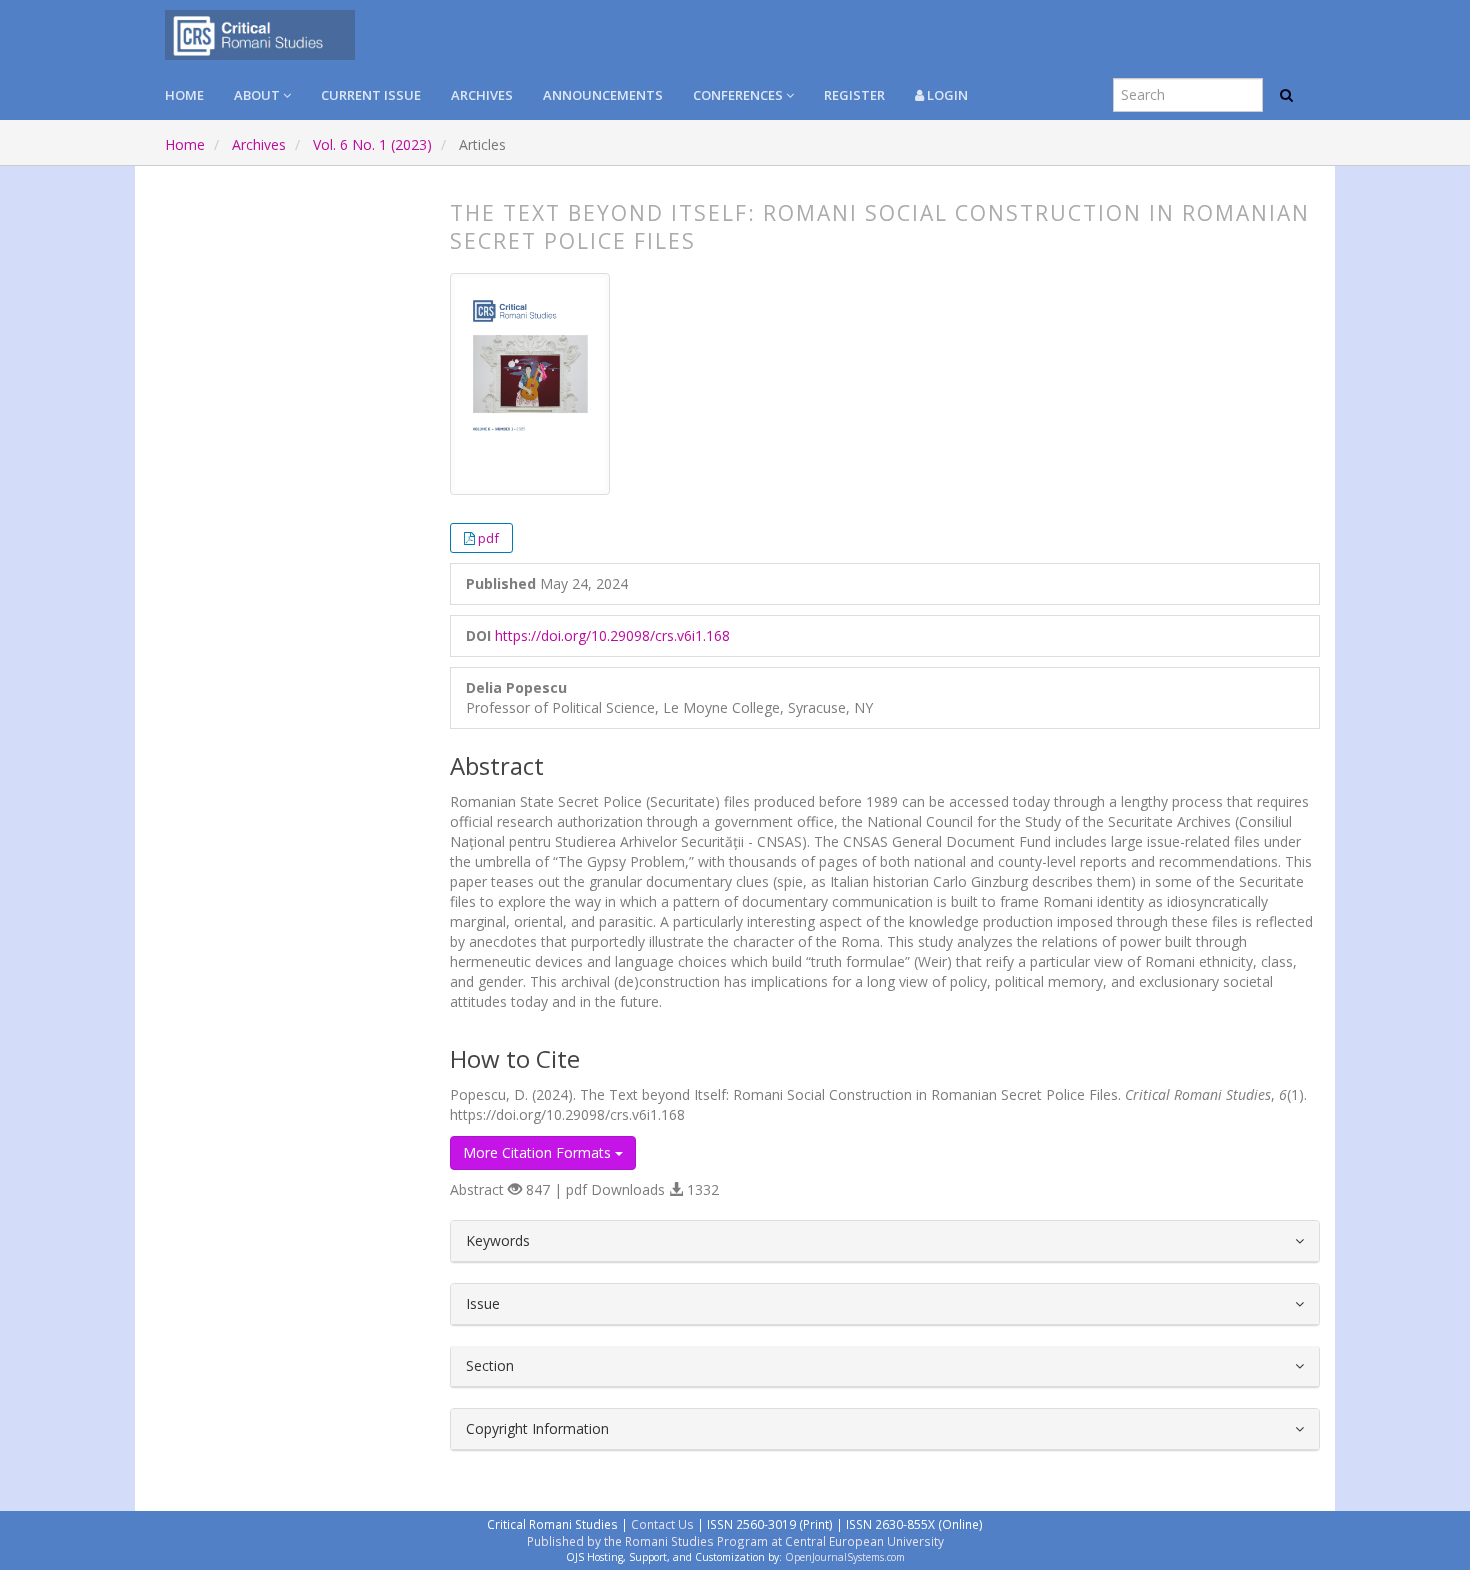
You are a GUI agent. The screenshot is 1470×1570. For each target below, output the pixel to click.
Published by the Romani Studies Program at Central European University (735, 1541)
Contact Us (662, 1524)
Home (184, 95)
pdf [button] (488, 538)
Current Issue (371, 95)
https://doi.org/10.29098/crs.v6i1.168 (612, 635)
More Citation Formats (539, 1152)
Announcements (603, 95)
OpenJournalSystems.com (845, 1557)
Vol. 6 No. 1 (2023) (372, 144)
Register (854, 95)
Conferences (739, 95)
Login (946, 95)
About (258, 95)
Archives (482, 95)
